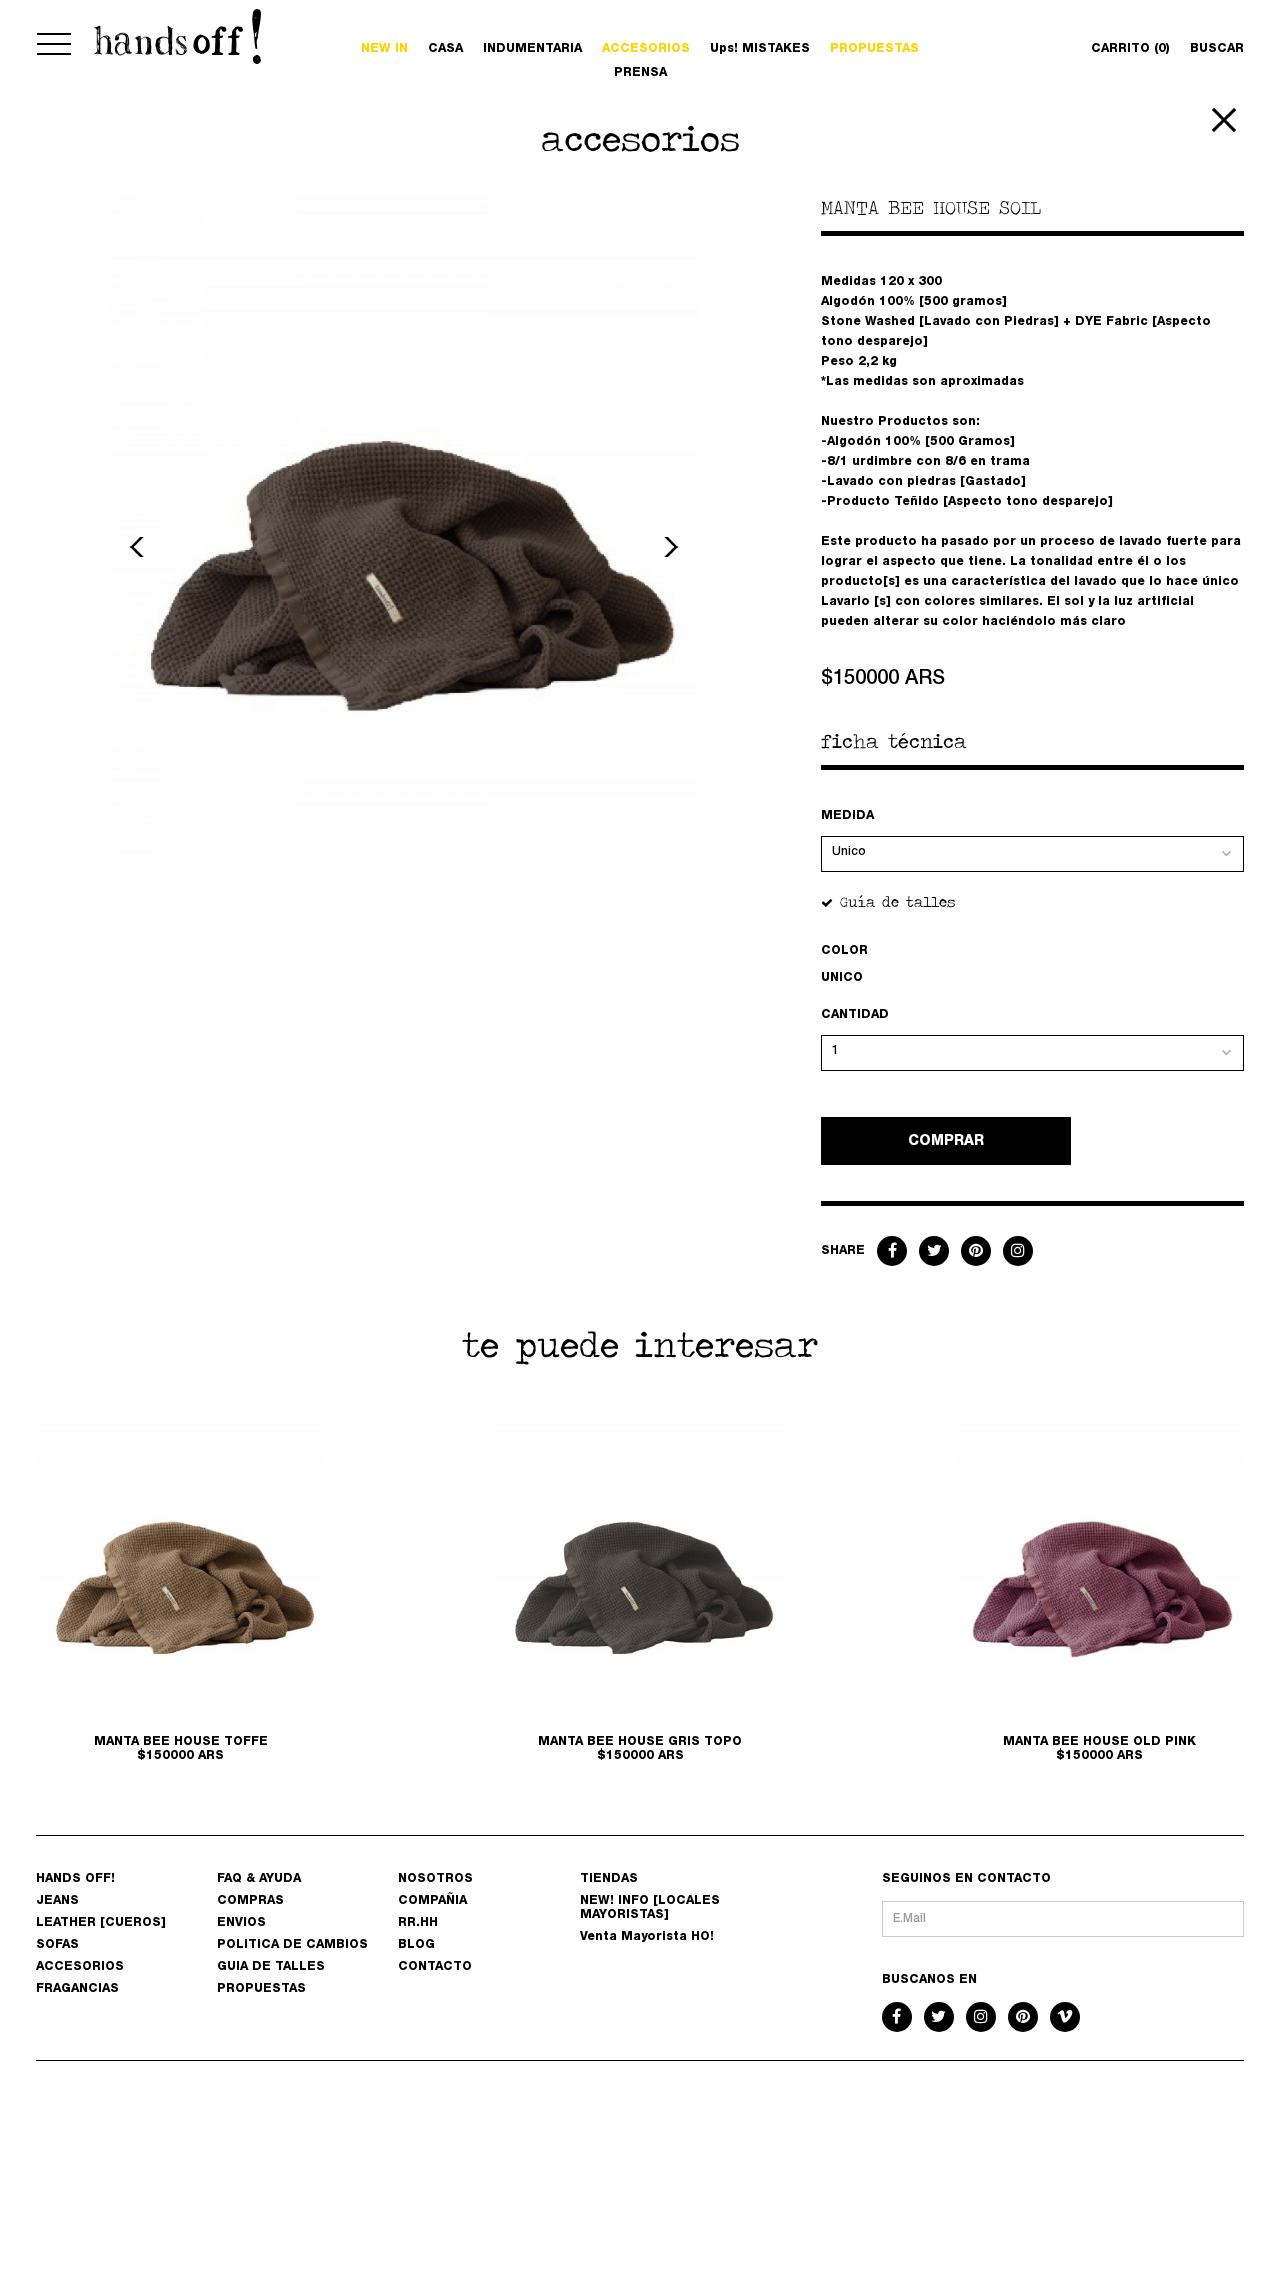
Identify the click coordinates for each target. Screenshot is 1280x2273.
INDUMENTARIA (532, 49)
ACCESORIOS (80, 1967)
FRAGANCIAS (77, 1989)
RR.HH (418, 1923)
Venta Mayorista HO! (647, 1937)
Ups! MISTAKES (760, 49)
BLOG (416, 1945)
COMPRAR (946, 1142)
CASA (445, 49)
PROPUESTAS (874, 49)
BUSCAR (1217, 49)
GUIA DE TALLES (271, 1967)
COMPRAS (250, 1901)
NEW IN (384, 49)
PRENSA (640, 73)
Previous (140, 547)
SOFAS (57, 1945)
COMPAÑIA (432, 1901)
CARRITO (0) (1130, 49)
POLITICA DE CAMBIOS (292, 1945)
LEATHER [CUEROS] (101, 1923)
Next (668, 547)
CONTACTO (435, 1967)
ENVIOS (241, 1923)
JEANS (57, 1901)
